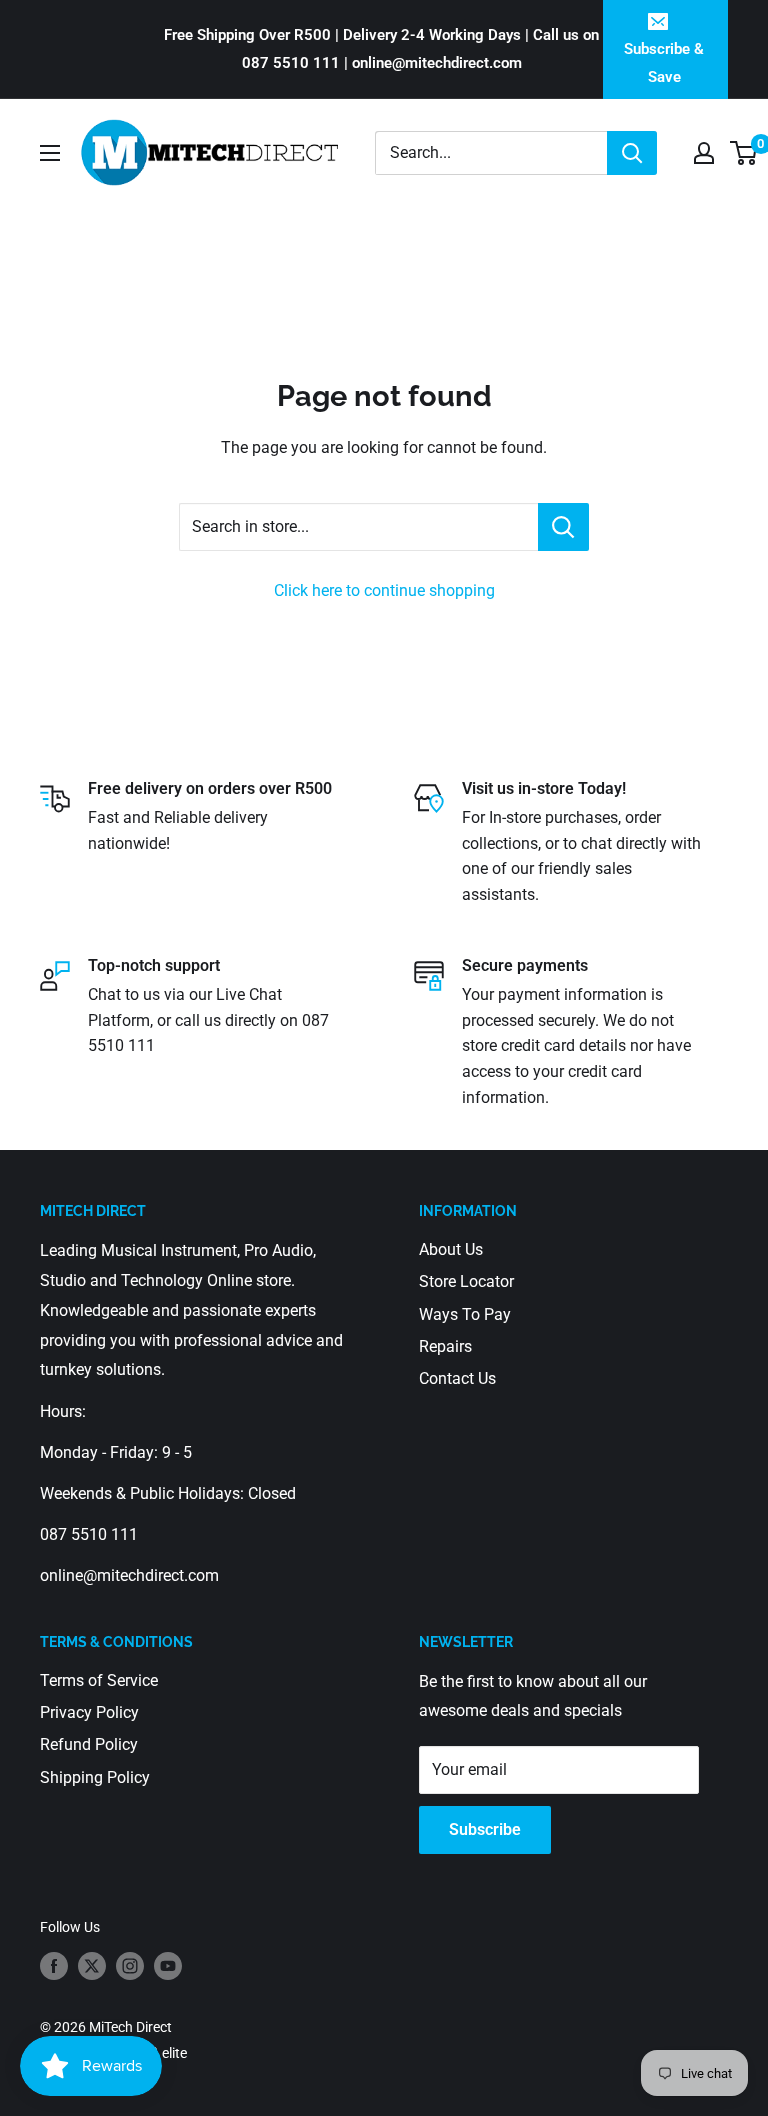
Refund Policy (89, 1744)
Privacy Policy (89, 1712)
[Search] (632, 153)
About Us (451, 1249)
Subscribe (485, 1829)
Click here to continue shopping (384, 590)
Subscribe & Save (664, 63)
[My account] (704, 153)
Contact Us (457, 1378)
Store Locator (466, 1281)
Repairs (445, 1346)
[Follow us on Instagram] (130, 1966)
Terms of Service (99, 1680)
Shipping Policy (95, 1777)
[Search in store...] (563, 527)
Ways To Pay (465, 1314)
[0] (744, 153)
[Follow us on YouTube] (168, 1966)
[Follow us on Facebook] (54, 1966)
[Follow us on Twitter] (92, 1966)
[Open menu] (50, 153)
